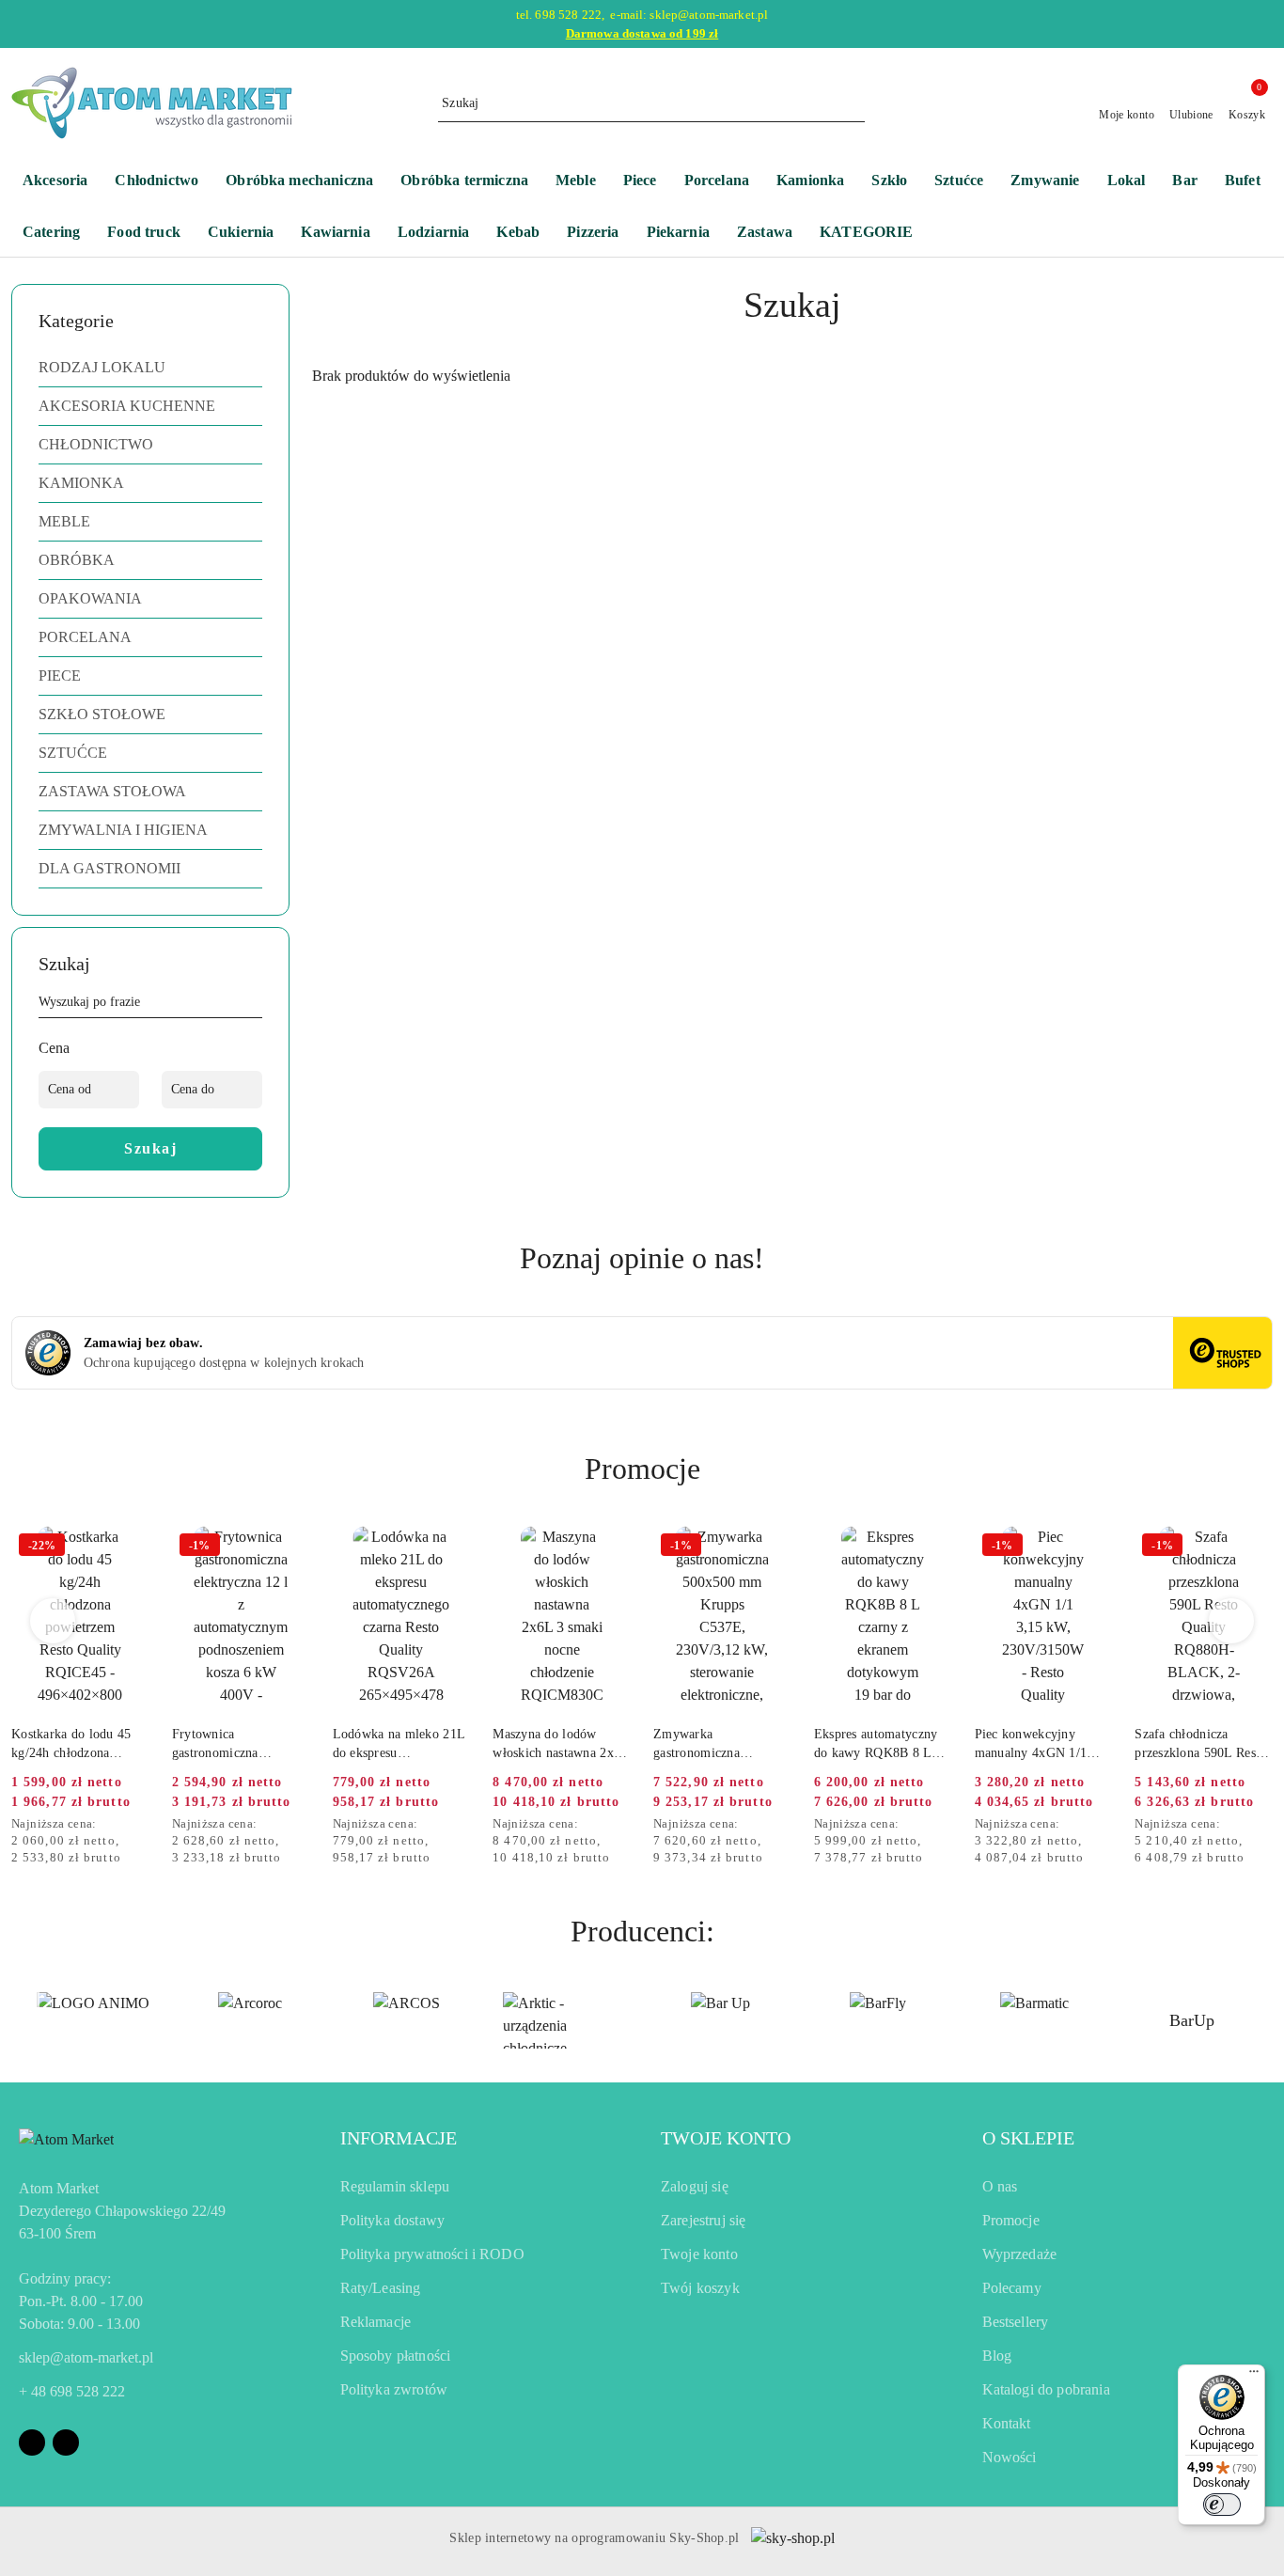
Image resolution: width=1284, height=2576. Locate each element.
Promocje (1011, 2220)
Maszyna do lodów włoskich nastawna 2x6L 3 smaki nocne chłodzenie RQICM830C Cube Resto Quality (561, 1745)
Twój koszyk (700, 2288)
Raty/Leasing (381, 2288)
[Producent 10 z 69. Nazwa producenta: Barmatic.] (1034, 2020)
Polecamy (1012, 2288)
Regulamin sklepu (395, 2186)
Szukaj (150, 1148)
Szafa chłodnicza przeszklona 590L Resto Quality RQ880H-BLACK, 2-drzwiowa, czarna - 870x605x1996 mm (1200, 1745)
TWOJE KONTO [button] (726, 2138)
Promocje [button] (642, 1469)
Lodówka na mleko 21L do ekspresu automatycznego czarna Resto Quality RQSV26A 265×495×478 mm (399, 1745)
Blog (997, 2356)
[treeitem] (150, 368)
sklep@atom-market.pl (86, 2357)
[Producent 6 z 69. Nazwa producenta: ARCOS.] (407, 2020)
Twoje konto (699, 2254)
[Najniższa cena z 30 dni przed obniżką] (144, 1825)
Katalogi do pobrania (1046, 2389)
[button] (876, 234)
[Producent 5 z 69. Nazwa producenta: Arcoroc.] (250, 2020)
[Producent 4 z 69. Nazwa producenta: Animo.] (93, 2020)
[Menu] (1254, 2376)
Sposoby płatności (396, 2356)
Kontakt (1007, 2423)
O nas (1000, 2186)
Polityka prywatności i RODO (432, 2254)
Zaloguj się (695, 2186)
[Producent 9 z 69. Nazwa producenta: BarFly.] (877, 2020)
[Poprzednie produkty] (53, 1621)
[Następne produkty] (1232, 1621)
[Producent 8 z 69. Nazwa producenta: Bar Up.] (720, 2020)
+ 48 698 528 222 (72, 2391)
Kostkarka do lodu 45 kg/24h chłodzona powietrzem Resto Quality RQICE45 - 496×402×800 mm (71, 1745)
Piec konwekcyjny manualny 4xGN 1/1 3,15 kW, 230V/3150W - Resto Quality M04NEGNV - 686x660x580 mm (1039, 1745)
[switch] (1222, 2505)
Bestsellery (1016, 2322)
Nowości (1010, 2457)
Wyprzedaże (1020, 2254)
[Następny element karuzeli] (1264, 2020)
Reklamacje (376, 2322)
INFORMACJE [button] (399, 2138)
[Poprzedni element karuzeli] (20, 2020)
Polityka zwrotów (394, 2389)
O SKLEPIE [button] (1028, 2138)
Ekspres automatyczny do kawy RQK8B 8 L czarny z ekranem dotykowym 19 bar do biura (876, 1745)
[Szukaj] (255, 1005)
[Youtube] (66, 2442)
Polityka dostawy (393, 2220)
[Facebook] (32, 2442)
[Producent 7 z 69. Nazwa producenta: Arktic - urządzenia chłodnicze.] (564, 2020)
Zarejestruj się (703, 2220)
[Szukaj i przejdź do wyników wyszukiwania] (853, 103)
